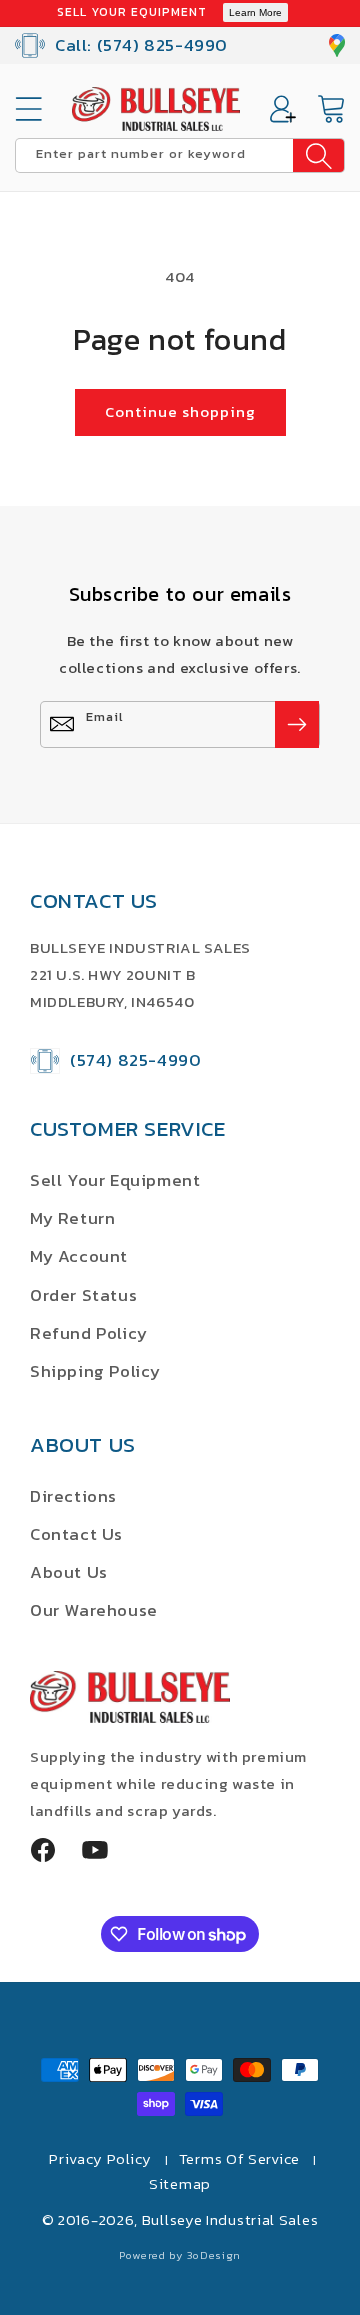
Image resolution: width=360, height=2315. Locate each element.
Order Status (83, 1295)
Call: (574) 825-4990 (141, 45)
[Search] (318, 155)
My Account (79, 1256)
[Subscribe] (297, 724)
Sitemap (180, 2183)
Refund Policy (89, 1333)
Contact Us (76, 1534)
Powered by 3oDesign (180, 2255)
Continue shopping (180, 411)
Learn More (255, 12)
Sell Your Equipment (115, 1180)
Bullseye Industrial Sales (230, 2219)
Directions (73, 1496)
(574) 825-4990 (135, 1060)
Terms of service (239, 2158)
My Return (72, 1218)
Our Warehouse (94, 1610)
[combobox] (180, 155)
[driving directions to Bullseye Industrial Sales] (337, 45)
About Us (69, 1572)
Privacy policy (100, 2158)
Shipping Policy (95, 1371)
